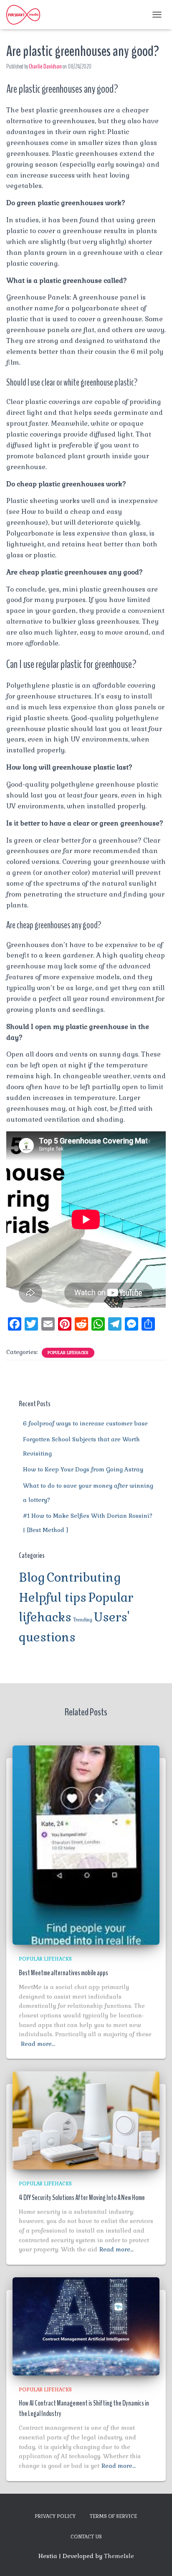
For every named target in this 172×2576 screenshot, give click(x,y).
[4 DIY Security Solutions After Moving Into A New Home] (86, 2120)
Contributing (84, 1578)
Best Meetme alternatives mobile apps (63, 1973)
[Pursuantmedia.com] (26, 15)
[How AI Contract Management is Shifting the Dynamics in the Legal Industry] (86, 2326)
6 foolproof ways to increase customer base (85, 1423)
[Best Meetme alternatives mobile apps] (86, 1844)
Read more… (38, 2044)
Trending (83, 1620)
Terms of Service (114, 2516)
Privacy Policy (55, 2516)
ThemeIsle (119, 2556)
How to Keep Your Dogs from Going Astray (83, 1469)
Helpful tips (53, 1598)
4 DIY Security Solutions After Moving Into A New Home (82, 2197)
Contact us (86, 2537)
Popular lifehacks (68, 1353)
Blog (32, 1578)
